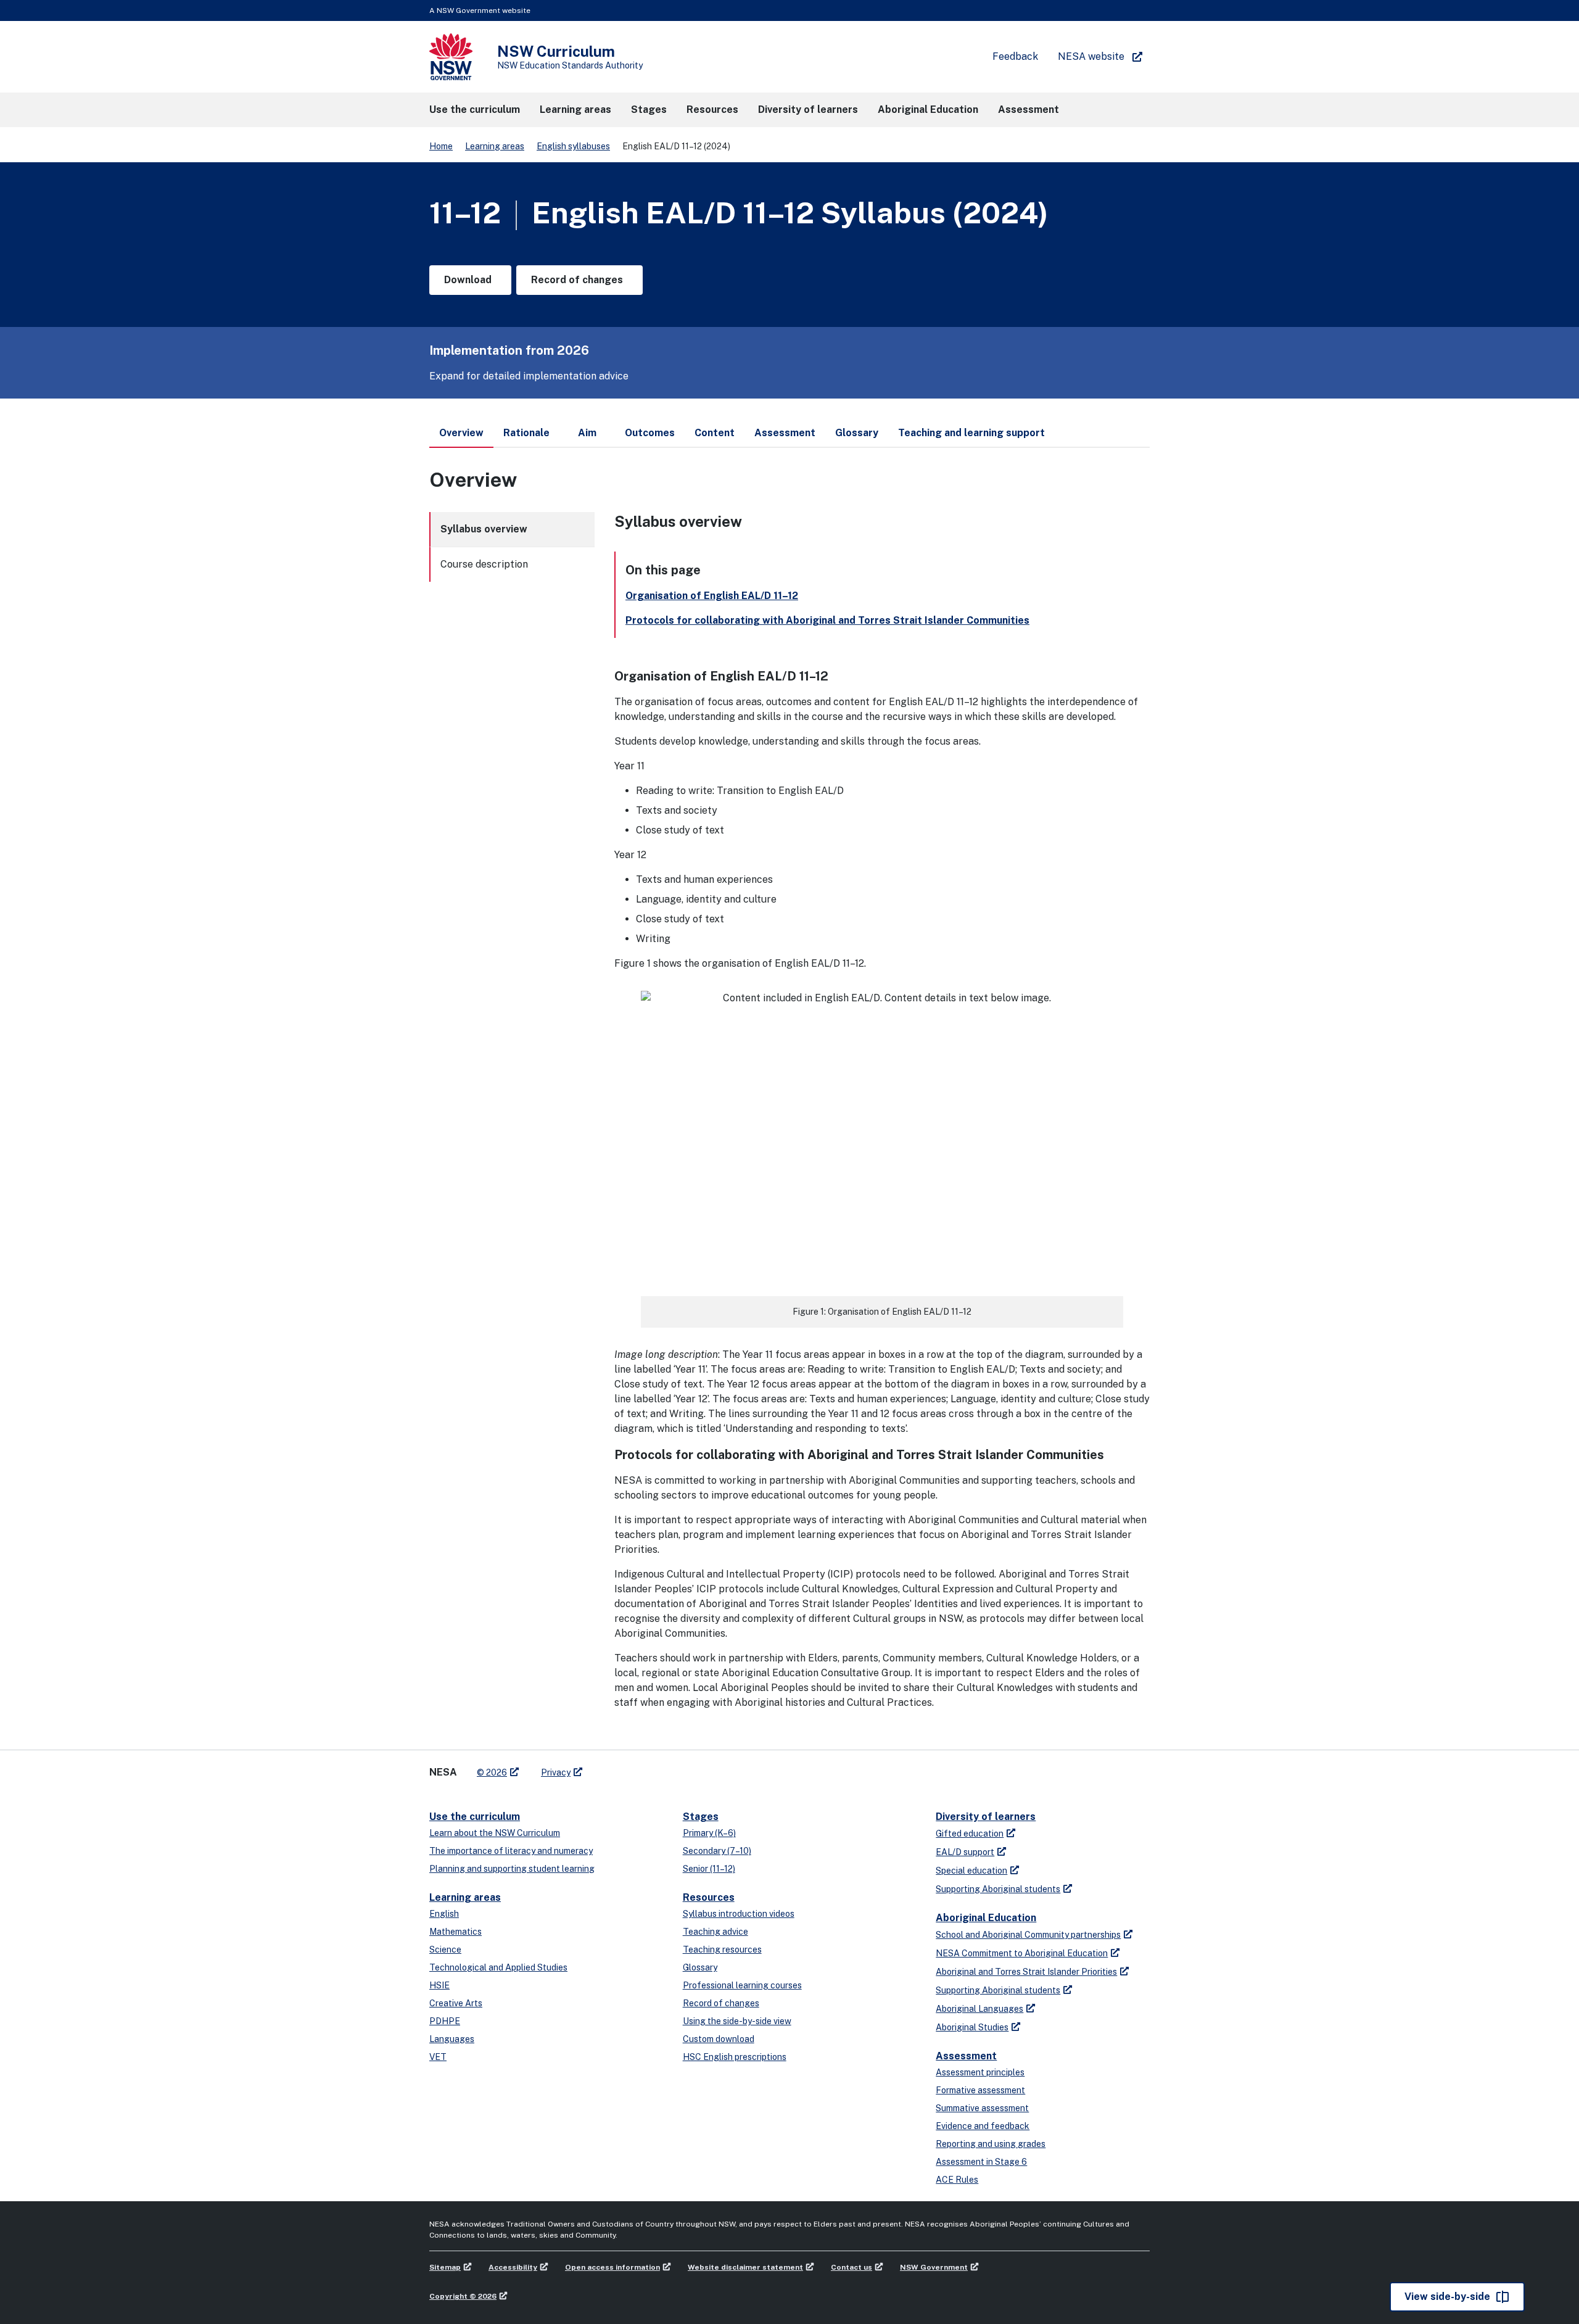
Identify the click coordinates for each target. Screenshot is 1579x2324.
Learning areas (495, 146)
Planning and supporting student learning (512, 1869)
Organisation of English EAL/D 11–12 (712, 596)
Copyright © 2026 (463, 2296)
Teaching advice (715, 1932)
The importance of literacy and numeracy (511, 1851)
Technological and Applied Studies (498, 1967)
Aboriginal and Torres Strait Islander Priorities (1026, 1972)
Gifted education (970, 1834)
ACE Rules (957, 2180)
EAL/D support (965, 1852)
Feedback (1015, 56)
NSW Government (934, 2267)
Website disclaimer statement (745, 2267)
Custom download (719, 2039)
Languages (452, 2039)
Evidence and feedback (983, 2126)
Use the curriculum (475, 1817)
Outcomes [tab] (650, 433)
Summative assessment (982, 2108)
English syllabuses (573, 146)
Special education (971, 1871)
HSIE (439, 1985)
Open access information (612, 2267)
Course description (484, 564)
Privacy (556, 1772)
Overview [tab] (461, 433)
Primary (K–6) (709, 1833)
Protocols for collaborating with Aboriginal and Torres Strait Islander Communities (827, 620)
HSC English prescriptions (735, 2057)
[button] (475, 110)
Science (445, 1950)
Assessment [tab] (785, 433)
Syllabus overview (484, 529)
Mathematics (456, 1932)
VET (438, 2057)
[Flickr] (655, 1768)
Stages (701, 1817)
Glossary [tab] (857, 433)
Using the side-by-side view (737, 2021)
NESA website (1091, 56)
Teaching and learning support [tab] (971, 433)
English (444, 1914)
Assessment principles (980, 2072)
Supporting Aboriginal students (998, 1889)
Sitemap (445, 2267)
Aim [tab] (587, 433)
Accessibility (513, 2267)
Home (441, 146)
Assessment (966, 2056)
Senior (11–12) (709, 1869)
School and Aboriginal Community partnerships (1028, 1935)
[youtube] (630, 1768)
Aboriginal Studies (972, 2027)
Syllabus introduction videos (739, 1914)
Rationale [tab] (526, 433)
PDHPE (445, 2021)
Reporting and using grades (991, 2144)
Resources (709, 1897)
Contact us (851, 2267)
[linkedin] (618, 1768)
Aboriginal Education (986, 1918)
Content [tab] (715, 433)
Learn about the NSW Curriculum (495, 1833)
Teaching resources (722, 1950)
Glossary (700, 1967)
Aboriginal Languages (979, 2009)
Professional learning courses (742, 1985)
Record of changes (721, 2003)
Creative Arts (456, 2003)
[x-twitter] (606, 1768)
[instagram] (643, 1768)
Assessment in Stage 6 (981, 2162)
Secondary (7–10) (717, 1851)
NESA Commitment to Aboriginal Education (1022, 1953)
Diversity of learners (986, 1817)
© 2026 (492, 1772)
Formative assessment (980, 2090)
